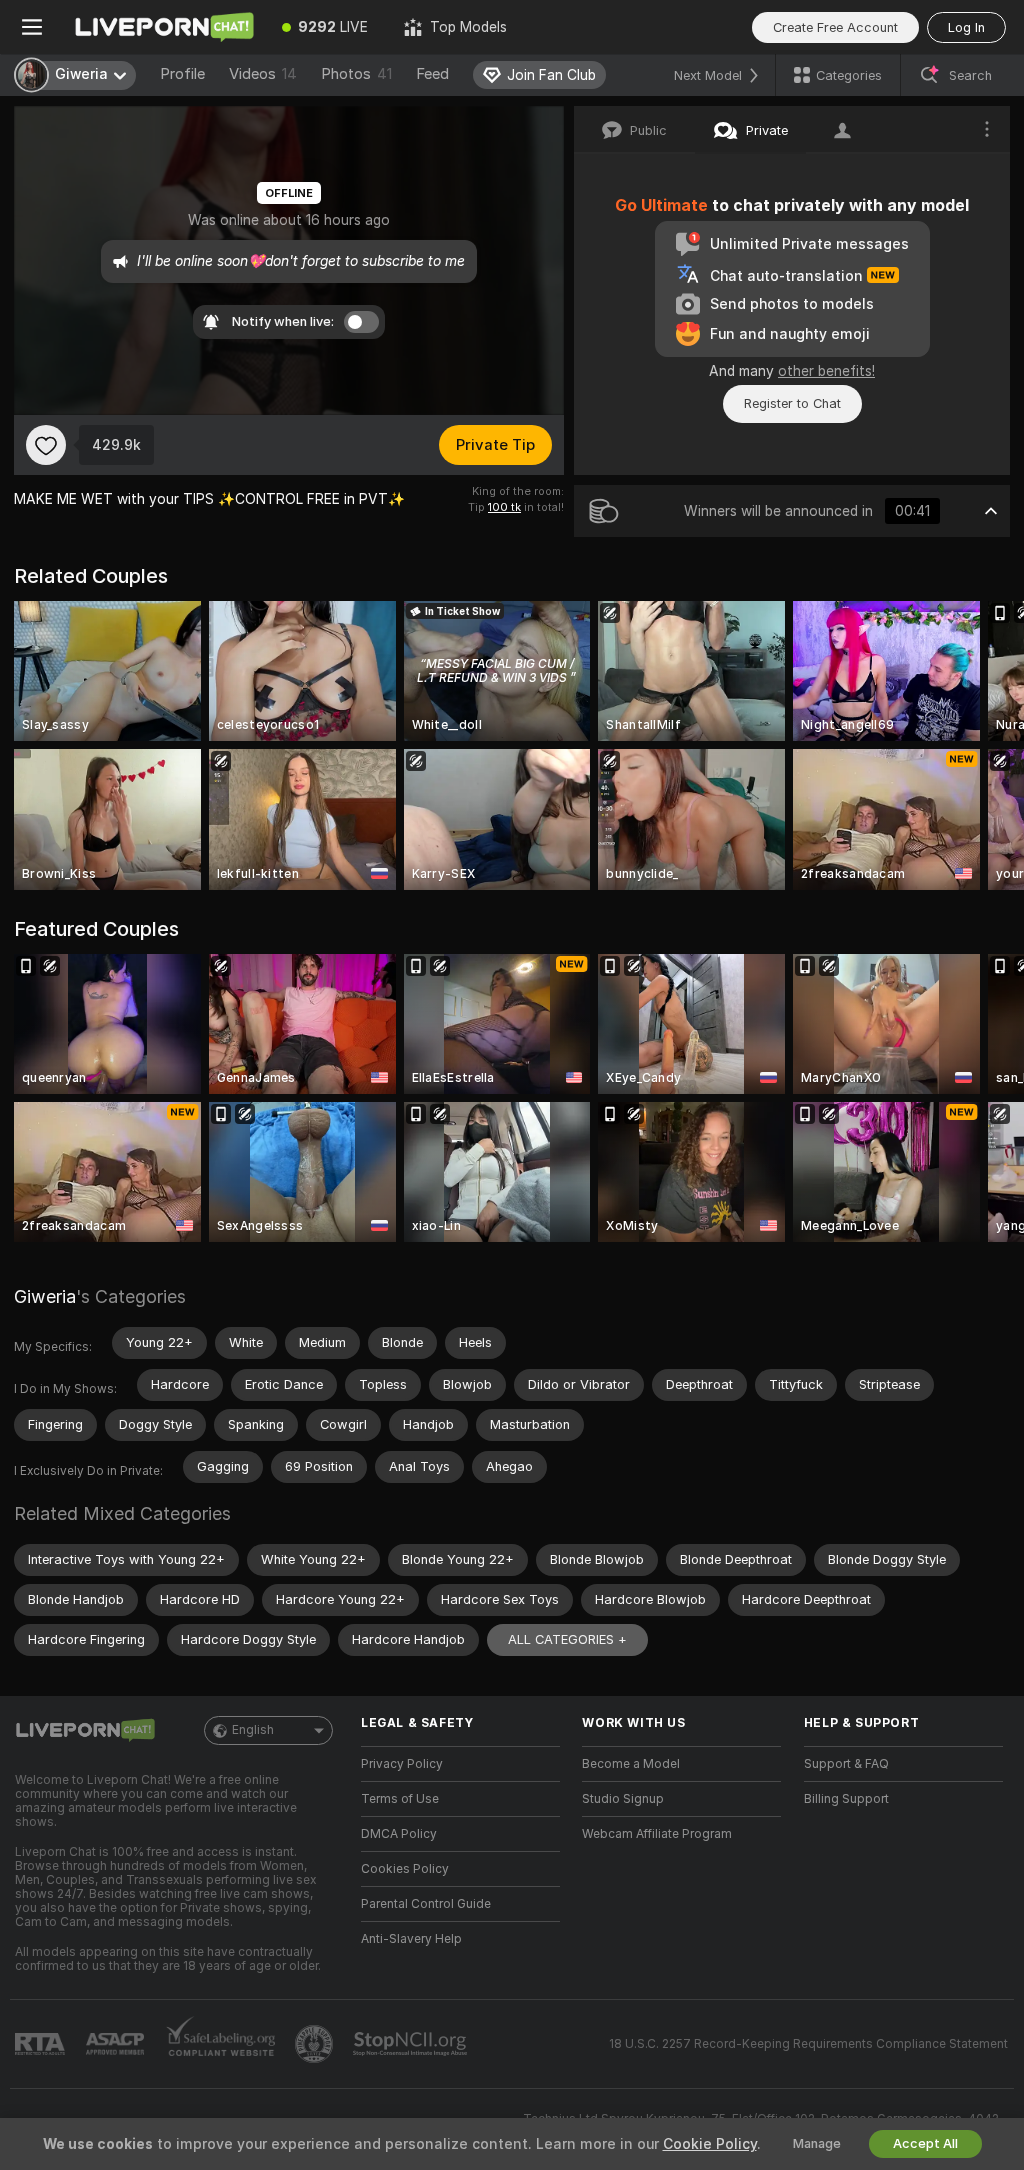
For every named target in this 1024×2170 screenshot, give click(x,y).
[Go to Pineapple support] (316, 2044)
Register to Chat (792, 403)
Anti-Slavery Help (411, 1939)
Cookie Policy (710, 2144)
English (253, 1730)
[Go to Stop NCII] (412, 2044)
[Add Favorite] (46, 445)
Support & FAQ (846, 1764)
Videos (263, 74)
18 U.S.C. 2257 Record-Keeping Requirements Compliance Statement (808, 2044)
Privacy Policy (402, 1764)
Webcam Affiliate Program (657, 1834)
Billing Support (846, 1799)
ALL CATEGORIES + (567, 1639)
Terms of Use (400, 1799)
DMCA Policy (399, 1834)
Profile (182, 74)
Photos (356, 74)
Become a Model (631, 1764)
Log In (966, 27)
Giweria (45, 1296)
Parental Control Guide (426, 1904)
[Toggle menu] (32, 27)
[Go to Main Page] (164, 27)
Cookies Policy (405, 1869)
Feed (432, 74)
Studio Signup (623, 1799)
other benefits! (826, 371)
